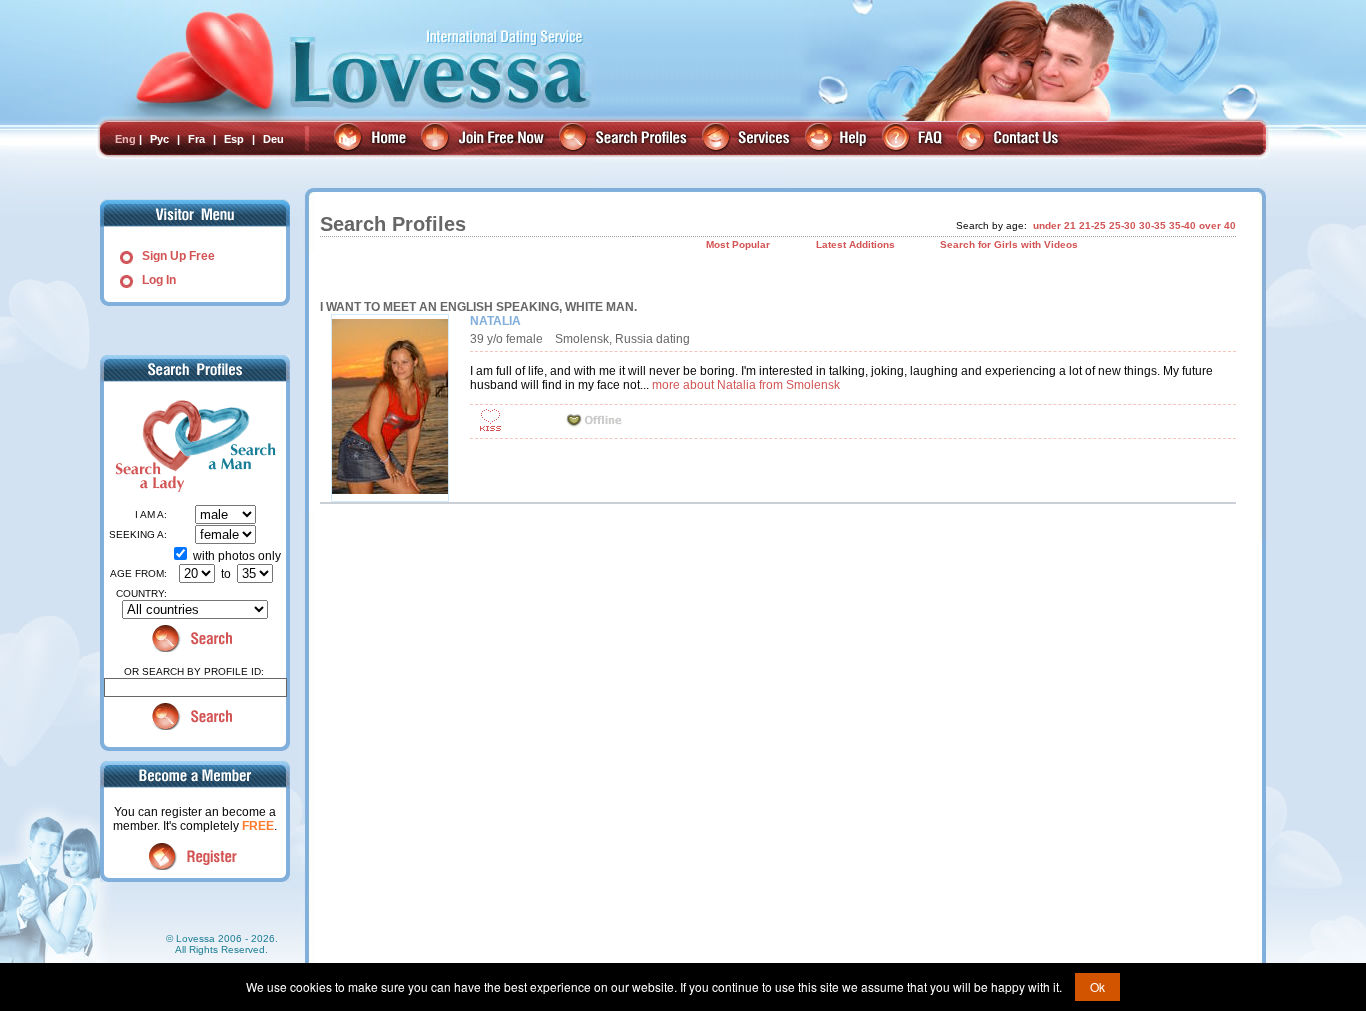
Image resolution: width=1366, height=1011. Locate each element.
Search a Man (235, 445)
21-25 (1092, 225)
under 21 (1054, 225)
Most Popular (738, 244)
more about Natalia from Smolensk (746, 385)
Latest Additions (855, 244)
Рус (159, 139)
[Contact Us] (1010, 139)
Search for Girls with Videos (1009, 244)
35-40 (1182, 225)
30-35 (1152, 225)
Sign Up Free (178, 256)
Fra (196, 139)
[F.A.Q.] (914, 139)
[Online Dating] (372, 139)
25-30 (1122, 225)
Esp (234, 139)
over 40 (1217, 225)
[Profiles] (625, 139)
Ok (1097, 986)
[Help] (838, 139)
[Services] (748, 139)
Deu (273, 139)
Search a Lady (147, 445)
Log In (159, 280)
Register (195, 856)
